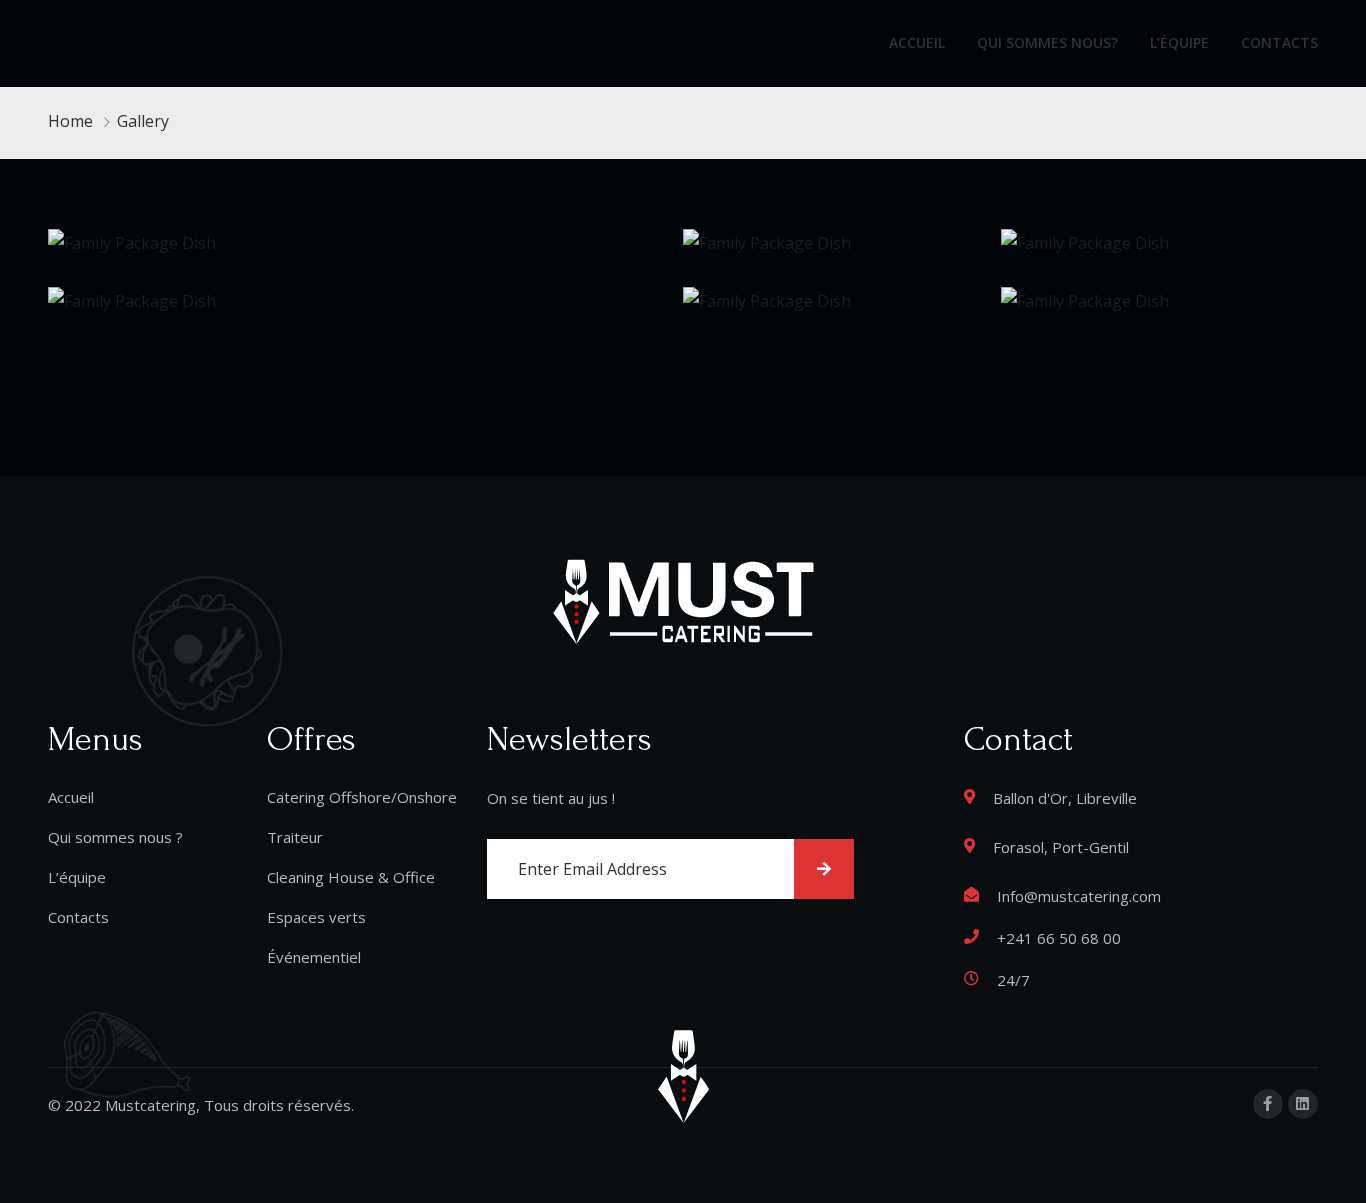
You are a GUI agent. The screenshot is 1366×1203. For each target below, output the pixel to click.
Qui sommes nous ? (115, 837)
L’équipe (1179, 42)
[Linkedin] (1303, 1104)
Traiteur (295, 837)
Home (70, 121)
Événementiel (314, 957)
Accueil (917, 42)
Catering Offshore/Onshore (362, 797)
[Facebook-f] (1268, 1104)
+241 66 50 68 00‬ (1059, 938)
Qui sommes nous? (1047, 42)
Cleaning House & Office (351, 877)
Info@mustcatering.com (1079, 896)
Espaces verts (316, 917)
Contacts (1279, 42)
